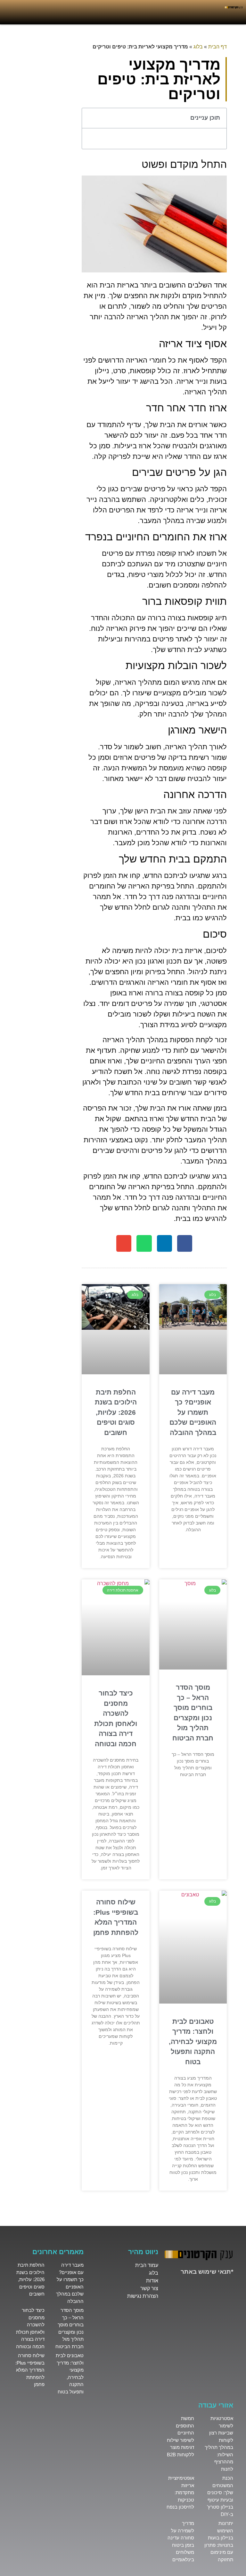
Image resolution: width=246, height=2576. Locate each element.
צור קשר (149, 2288)
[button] (90, 118)
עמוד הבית (147, 2265)
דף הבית (217, 47)
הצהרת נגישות (143, 2296)
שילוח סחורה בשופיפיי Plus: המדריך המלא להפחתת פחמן (30, 2370)
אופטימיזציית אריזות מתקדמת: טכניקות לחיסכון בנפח (180, 2492)
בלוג (198, 47)
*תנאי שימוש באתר (207, 2272)
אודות (152, 2281)
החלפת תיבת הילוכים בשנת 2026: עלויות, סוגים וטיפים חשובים (116, 1412)
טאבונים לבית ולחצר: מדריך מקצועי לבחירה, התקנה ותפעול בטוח (193, 2042)
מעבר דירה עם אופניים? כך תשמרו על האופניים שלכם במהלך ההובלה (193, 1412)
